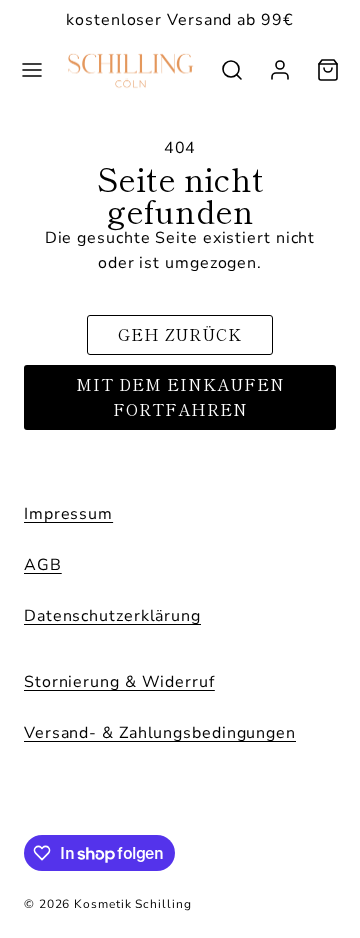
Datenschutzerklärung (112, 616)
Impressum (68, 514)
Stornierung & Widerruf (119, 682)
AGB (43, 565)
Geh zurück (180, 334)
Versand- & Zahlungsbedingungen (160, 733)
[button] (32, 70)
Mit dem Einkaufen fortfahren (180, 397)
